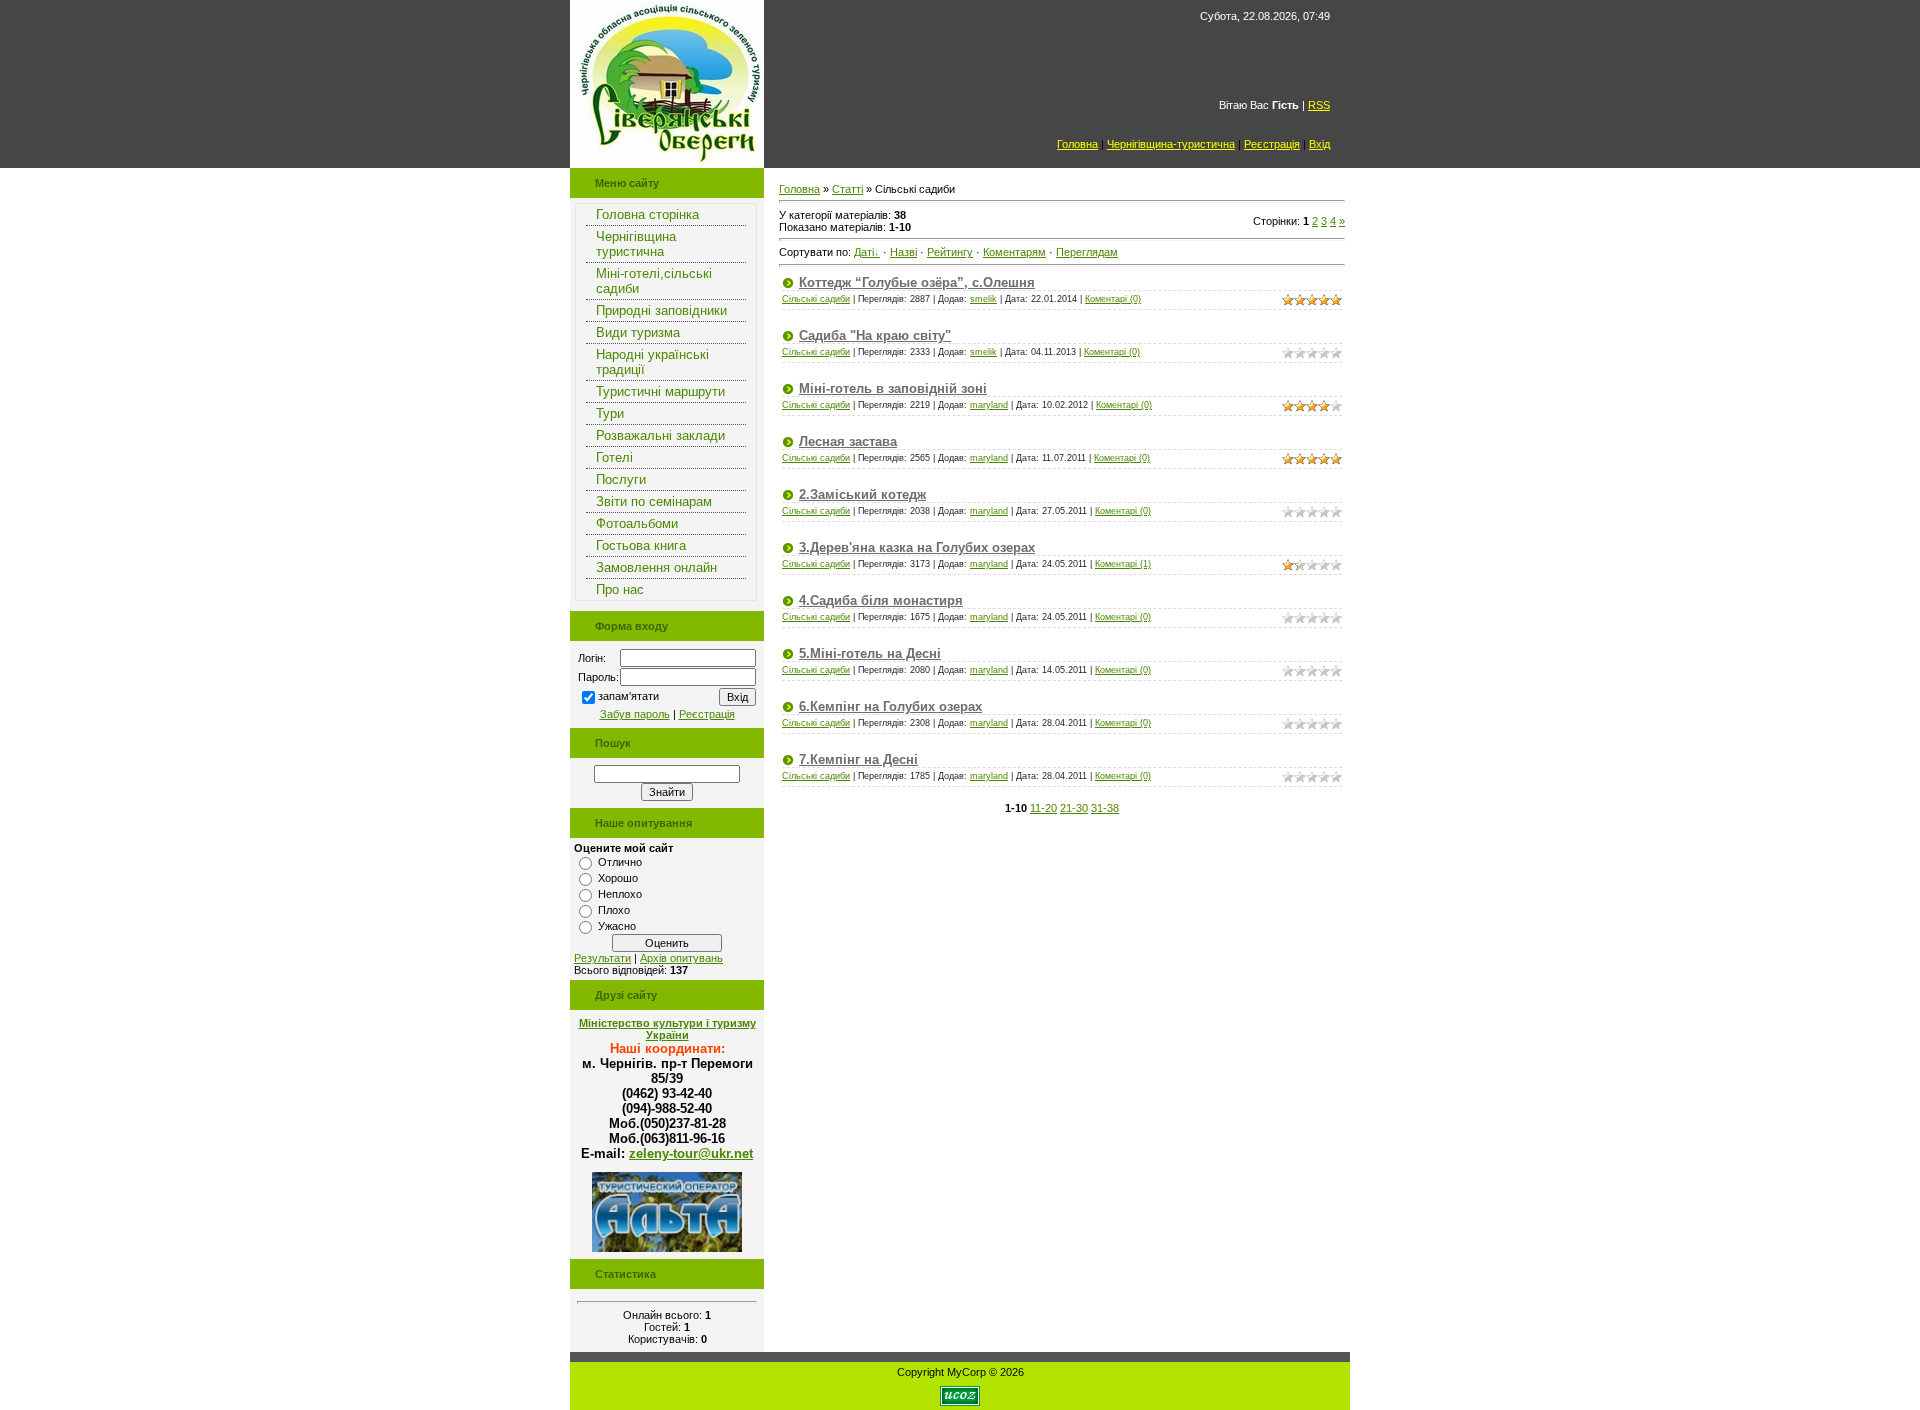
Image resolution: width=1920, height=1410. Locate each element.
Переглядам (1087, 252)
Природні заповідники (661, 310)
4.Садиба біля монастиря (881, 600)
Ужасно (617, 926)
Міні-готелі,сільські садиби (654, 281)
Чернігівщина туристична (636, 244)
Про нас (620, 589)
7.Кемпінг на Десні (858, 759)
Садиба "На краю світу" (875, 335)
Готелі (614, 457)
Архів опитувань (681, 958)
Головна (1077, 144)
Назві (903, 252)
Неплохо (620, 894)
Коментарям (1014, 252)
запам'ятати (628, 696)
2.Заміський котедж (862, 494)
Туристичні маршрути (660, 391)
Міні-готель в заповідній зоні (893, 388)
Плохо (614, 910)
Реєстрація (1272, 144)
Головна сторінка (647, 214)
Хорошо (618, 878)
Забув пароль (635, 714)
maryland (989, 405)
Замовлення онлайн (656, 567)
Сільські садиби (816, 299)
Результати (602, 958)
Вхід (1319, 144)
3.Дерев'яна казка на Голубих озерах (917, 547)
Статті (847, 189)
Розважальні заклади (660, 435)
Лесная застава (848, 441)
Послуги (621, 479)
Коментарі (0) (1113, 299)
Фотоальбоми (637, 523)
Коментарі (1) (1123, 564)
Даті (864, 252)
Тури (610, 413)
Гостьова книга (641, 545)
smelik (983, 299)
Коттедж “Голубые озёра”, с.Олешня (917, 282)
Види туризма (638, 332)
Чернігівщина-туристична (1171, 144)
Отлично (620, 862)
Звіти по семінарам (654, 501)
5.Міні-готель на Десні (870, 653)
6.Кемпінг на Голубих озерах (890, 706)
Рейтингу (950, 252)
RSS (1319, 105)
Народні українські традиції (652, 362)
